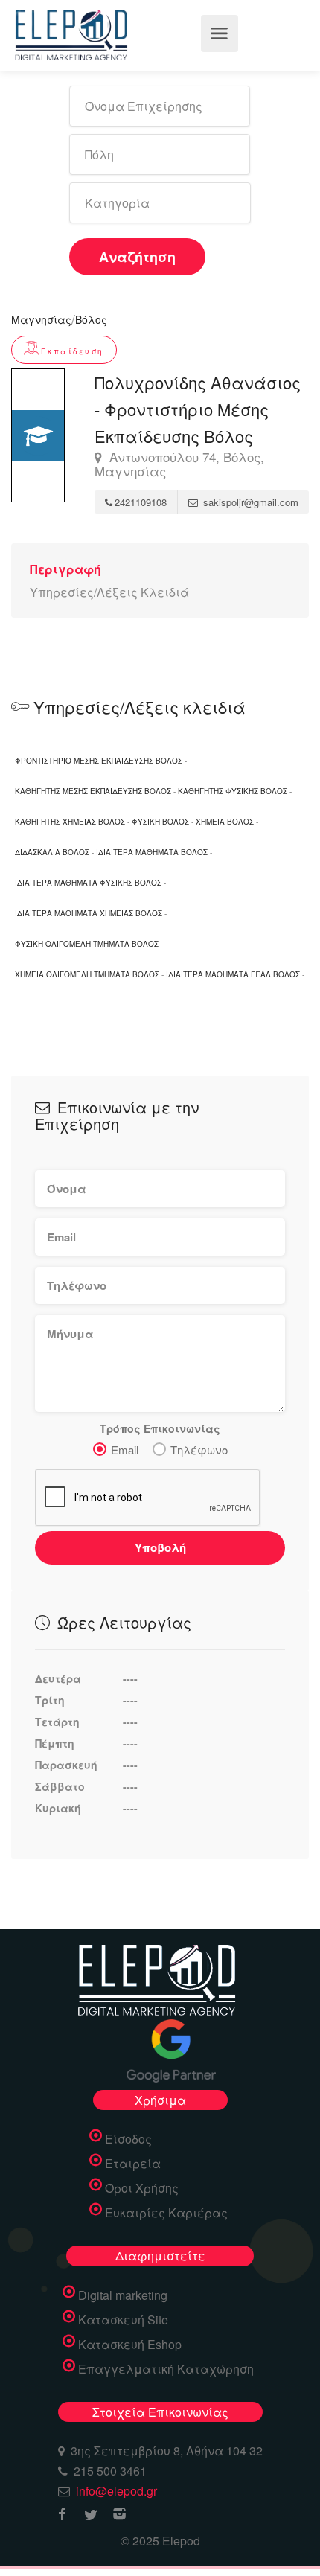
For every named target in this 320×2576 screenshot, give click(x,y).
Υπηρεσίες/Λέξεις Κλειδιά (109, 592)
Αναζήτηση (137, 257)
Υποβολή (160, 1547)
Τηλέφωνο (199, 1450)
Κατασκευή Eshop (130, 2345)
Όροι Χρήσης (142, 2188)
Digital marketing (123, 2295)
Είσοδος (128, 2139)
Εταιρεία (133, 2164)
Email (125, 1450)
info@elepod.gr (116, 2491)
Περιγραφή (65, 569)
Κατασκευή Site (123, 2320)
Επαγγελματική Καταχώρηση (166, 2369)
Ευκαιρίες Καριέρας (166, 2213)
